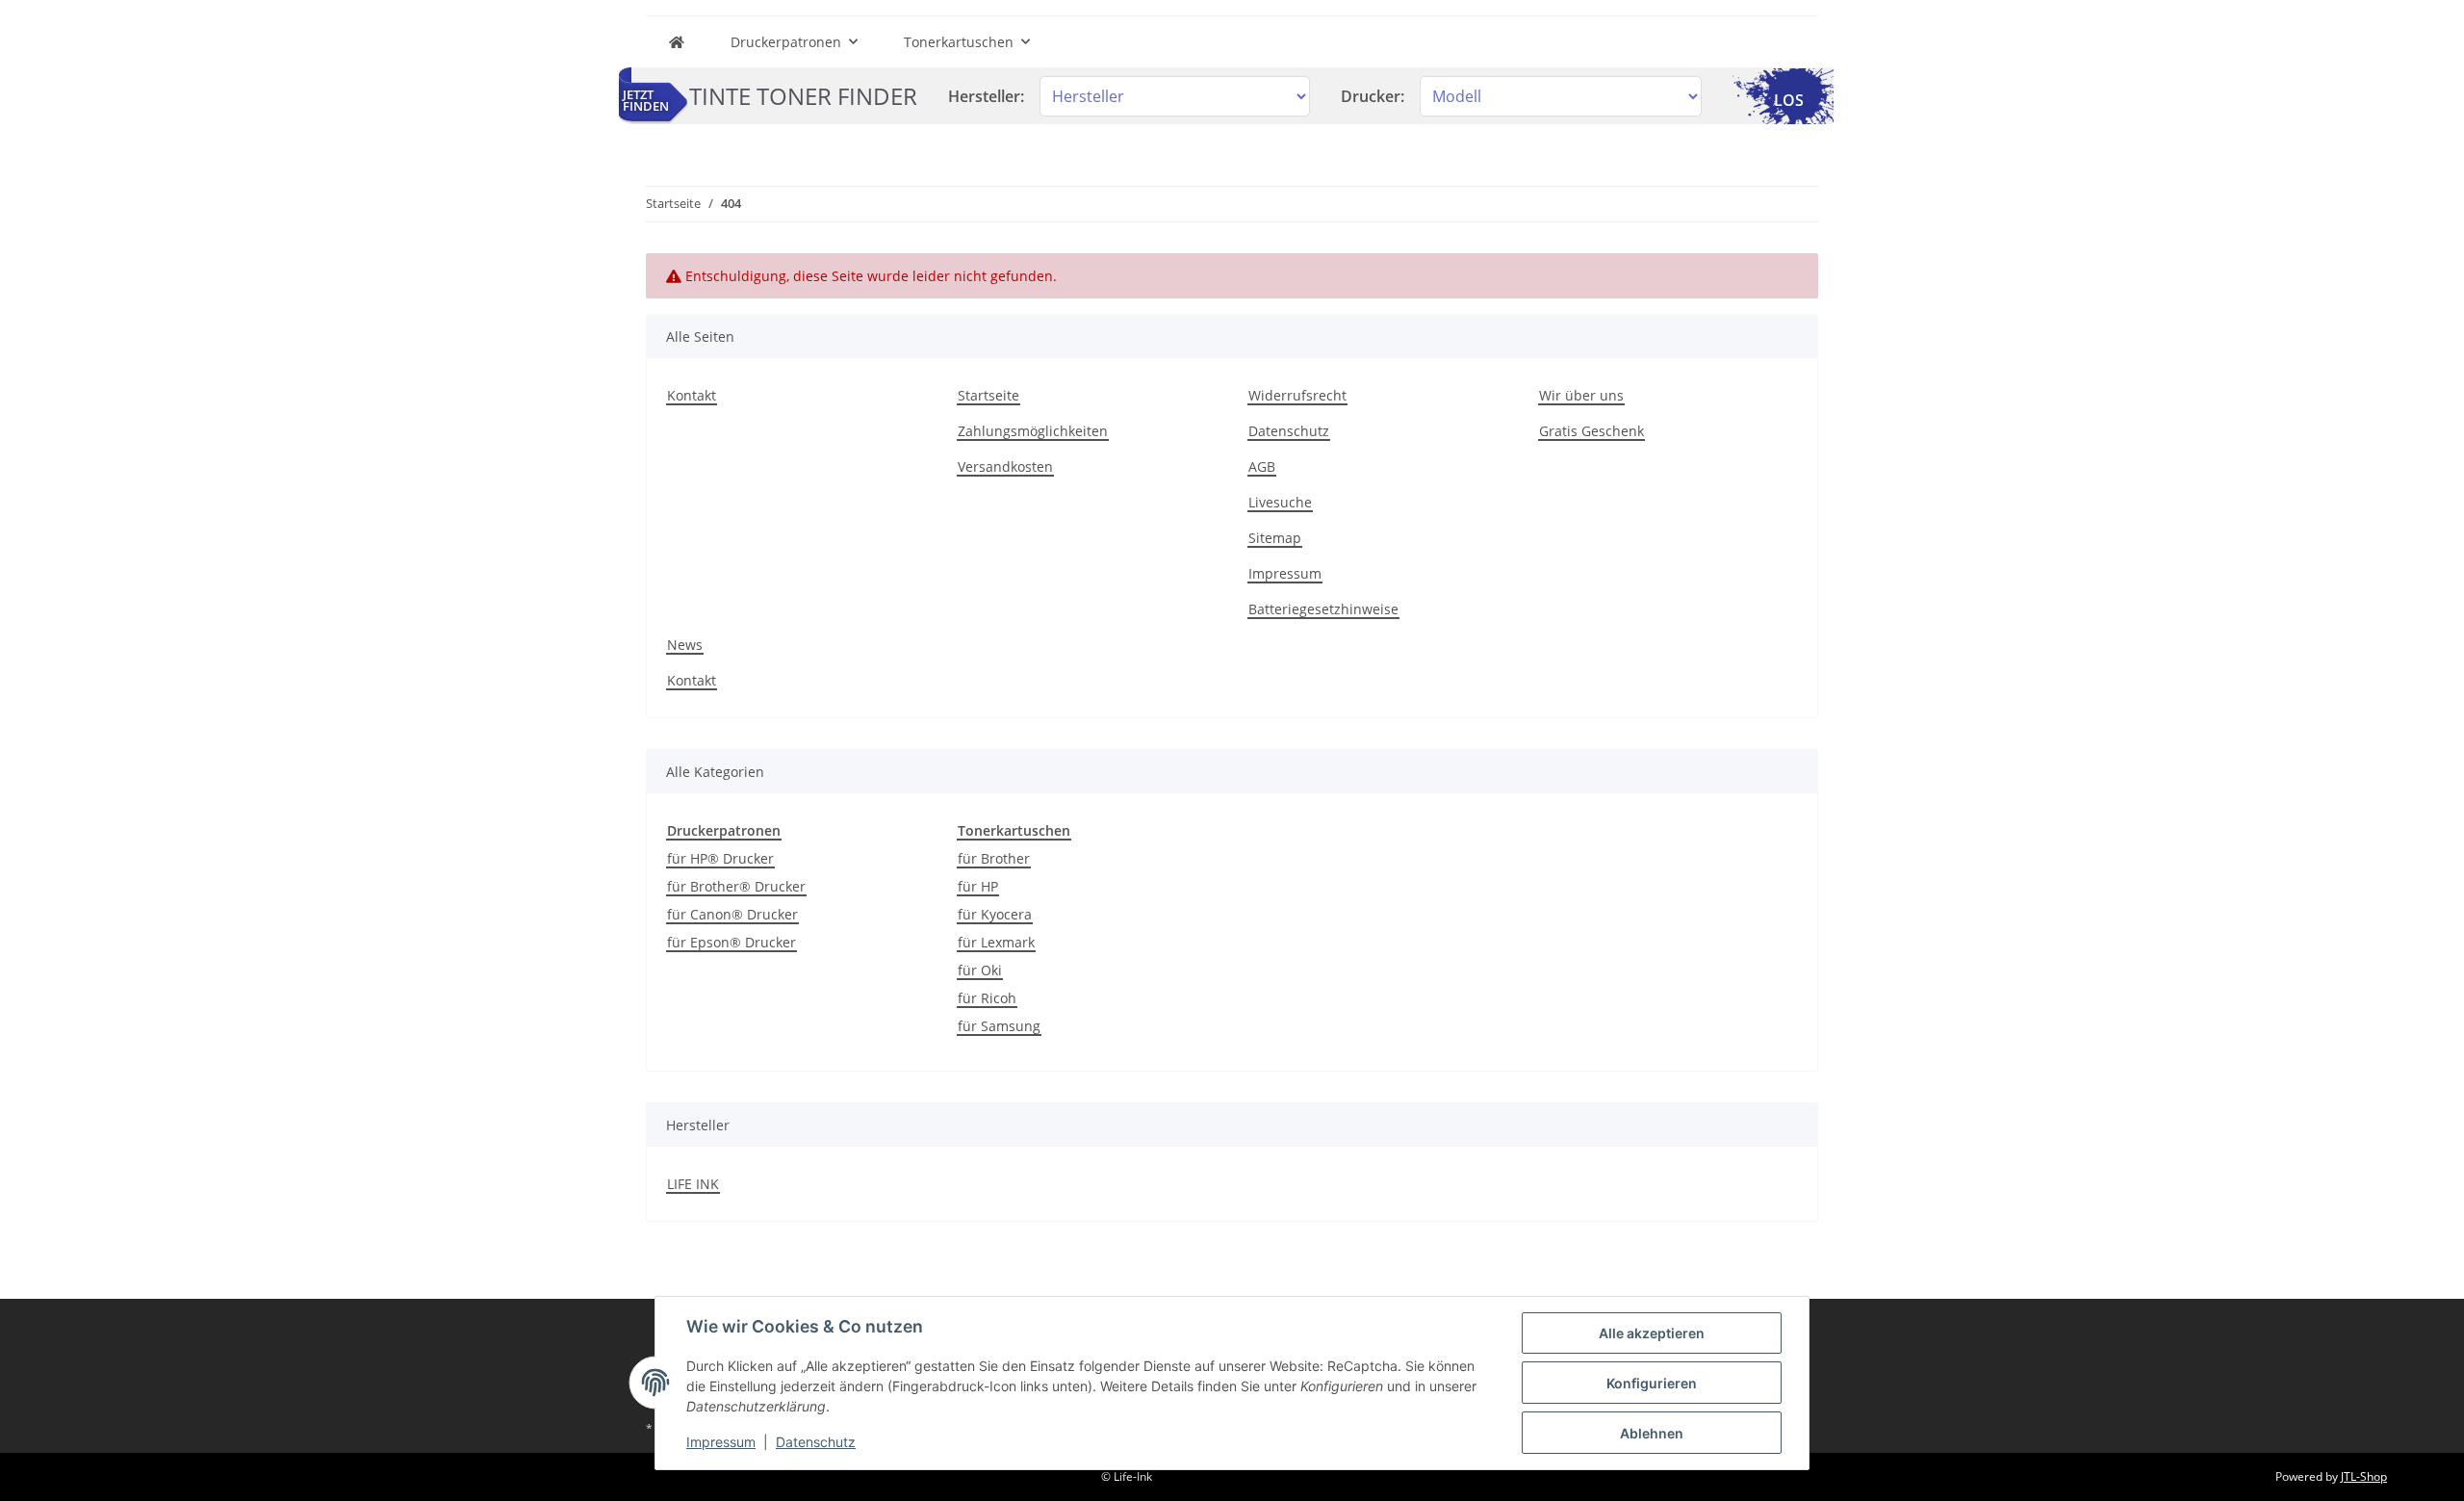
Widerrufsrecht (1297, 395)
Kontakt (692, 395)
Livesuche (1280, 502)
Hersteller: (986, 96)
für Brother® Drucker (736, 886)
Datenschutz (1289, 431)
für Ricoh (987, 998)
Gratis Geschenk (1591, 431)
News (685, 645)
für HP (978, 886)
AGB (1262, 466)
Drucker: (1373, 96)
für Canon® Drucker (732, 914)
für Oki (980, 970)
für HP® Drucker (720, 858)
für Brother (994, 858)
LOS (1789, 100)
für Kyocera (995, 914)
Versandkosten (1005, 466)
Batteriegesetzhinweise (1323, 609)
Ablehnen (1652, 1433)
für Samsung (999, 1026)
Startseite (988, 395)
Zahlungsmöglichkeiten (1033, 431)
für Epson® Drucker (731, 942)
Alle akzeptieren (1652, 1333)
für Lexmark (996, 942)
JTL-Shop (2364, 1476)
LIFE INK (693, 1184)
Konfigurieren (1652, 1383)
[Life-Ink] (677, 42)
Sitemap (1275, 538)
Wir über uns (1581, 395)
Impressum (1285, 573)
